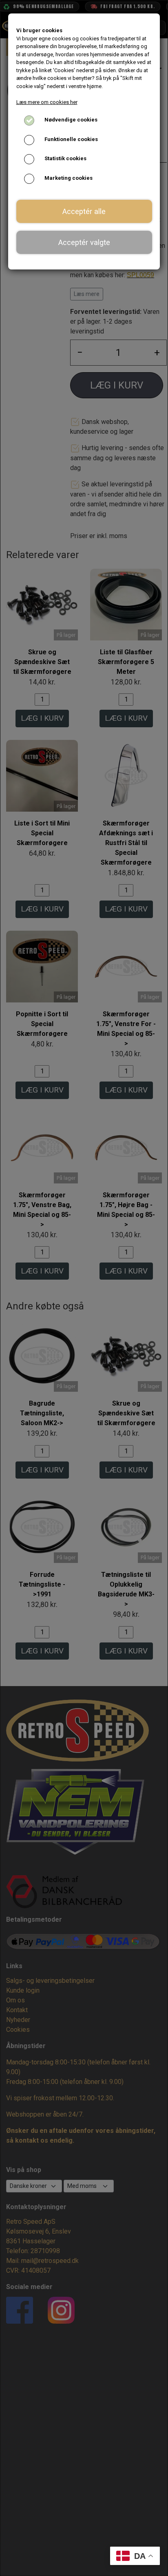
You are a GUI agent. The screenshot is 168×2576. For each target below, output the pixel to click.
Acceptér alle (84, 211)
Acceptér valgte (84, 242)
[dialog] (84, 1288)
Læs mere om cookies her (47, 102)
